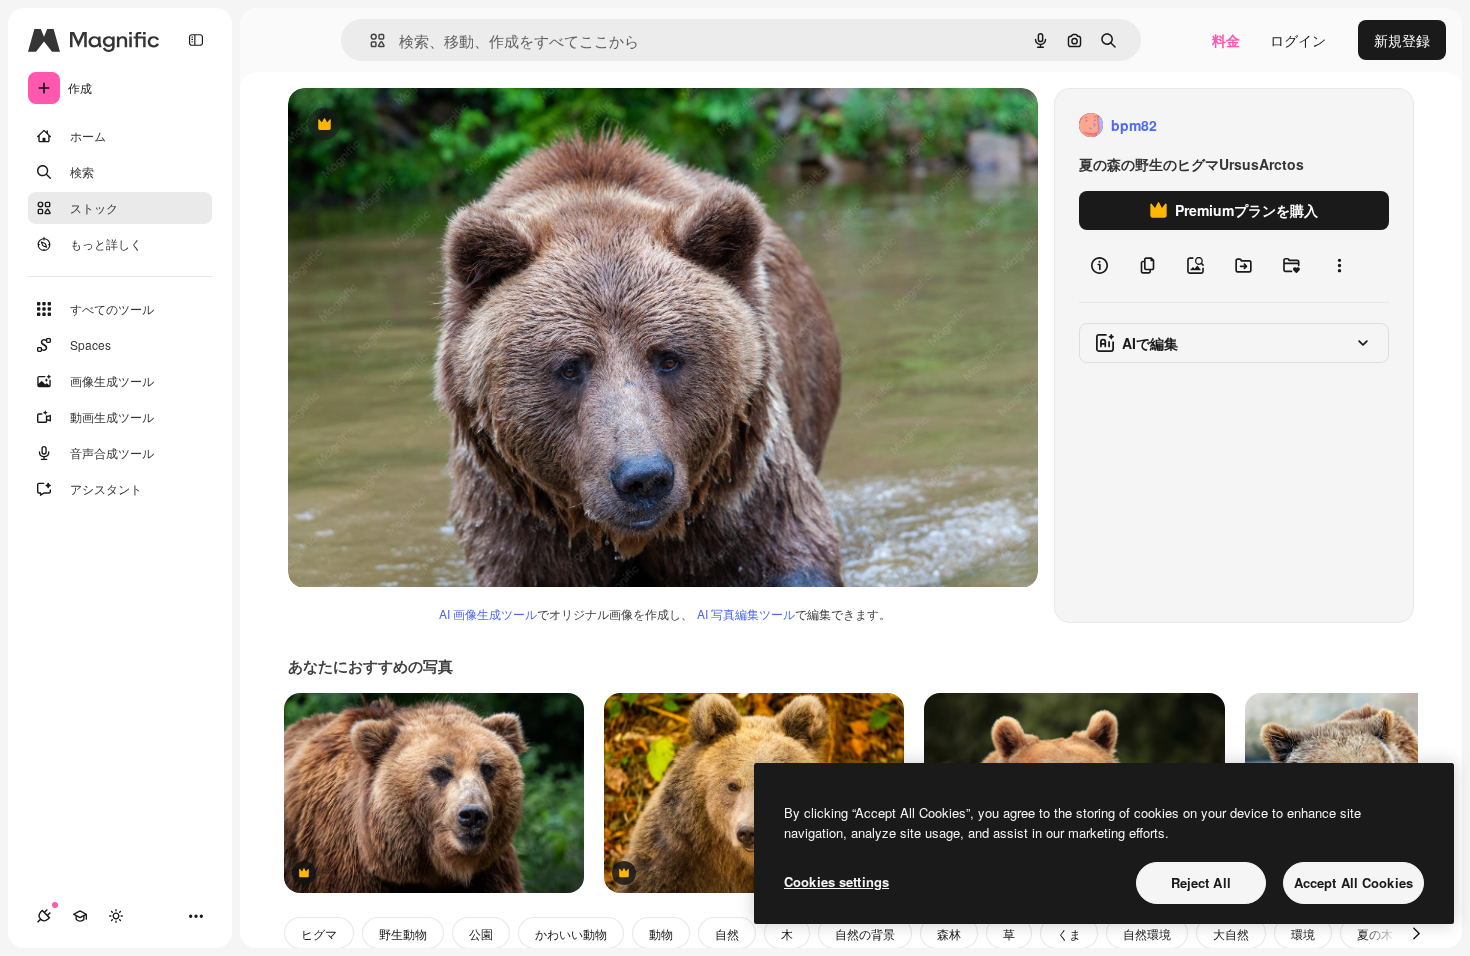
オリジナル (425, 125)
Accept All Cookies (1353, 882)
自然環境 (1147, 933)
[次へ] (1416, 933)
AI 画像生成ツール (488, 613)
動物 (661, 933)
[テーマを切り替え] (116, 916)
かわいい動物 (571, 933)
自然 (727, 933)
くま (1069, 933)
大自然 (1231, 933)
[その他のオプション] (1339, 266)
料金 (1226, 40)
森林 (949, 933)
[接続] (44, 916)
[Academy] (80, 916)
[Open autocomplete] (369, 40)
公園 (481, 933)
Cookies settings (836, 881)
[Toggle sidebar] (196, 40)
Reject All (1201, 882)
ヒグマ (319, 933)
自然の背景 (865, 933)
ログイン (1298, 40)
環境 (1303, 933)
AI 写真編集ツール (746, 613)
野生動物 (403, 933)
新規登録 (1402, 40)
